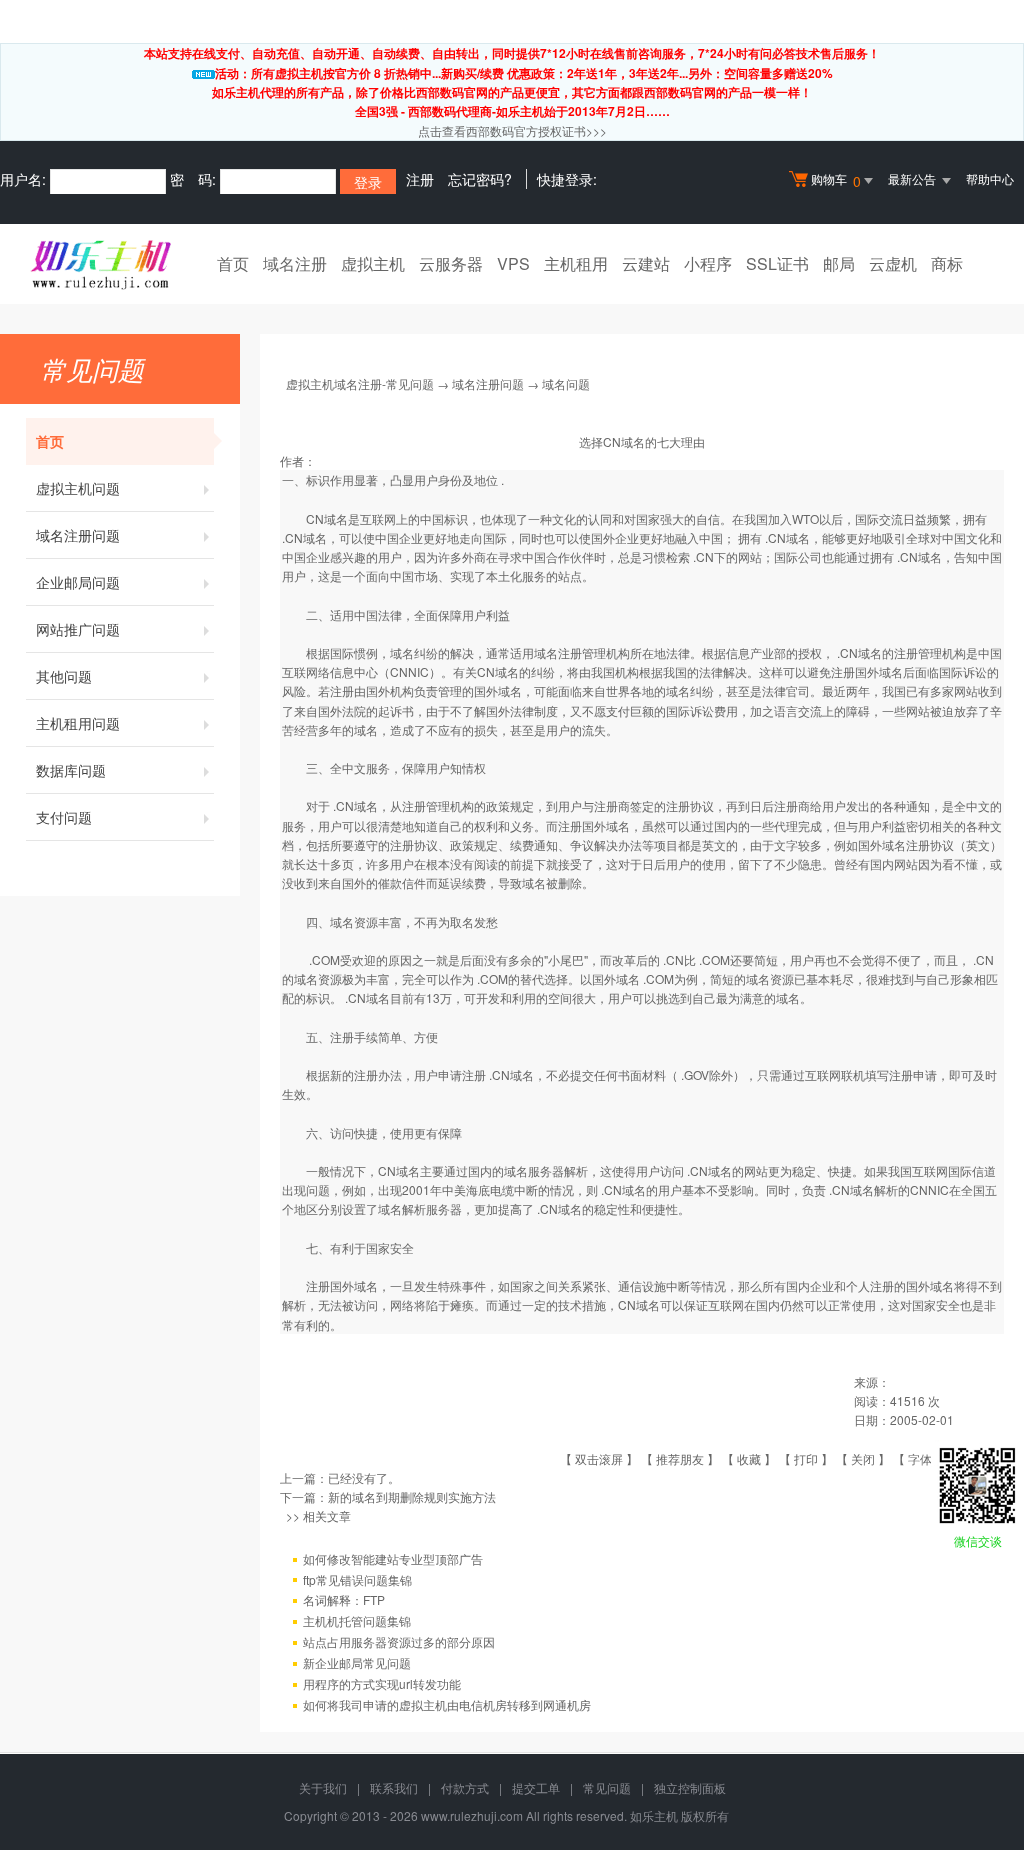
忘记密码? (480, 179)
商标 (947, 263)
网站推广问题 (78, 629)
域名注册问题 (78, 535)
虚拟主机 (373, 263)
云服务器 (451, 263)
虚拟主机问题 (78, 488)
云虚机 (893, 263)
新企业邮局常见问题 (357, 1662)
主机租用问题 (78, 723)
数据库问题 (71, 770)
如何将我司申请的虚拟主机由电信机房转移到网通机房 (447, 1704)
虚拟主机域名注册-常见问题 (360, 383)
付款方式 (465, 1787)
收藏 (749, 1458)
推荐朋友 (680, 1458)
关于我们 (323, 1787)
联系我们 (394, 1787)
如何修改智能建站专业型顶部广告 (393, 1558)
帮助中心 (990, 178)
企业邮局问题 (78, 582)
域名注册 (295, 263)
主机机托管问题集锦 (357, 1620)
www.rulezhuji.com (472, 1815)
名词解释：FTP (344, 1599)
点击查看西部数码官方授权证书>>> (512, 130)
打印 (806, 1458)
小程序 (708, 263)
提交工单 (536, 1787)
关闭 (863, 1458)
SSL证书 (777, 263)
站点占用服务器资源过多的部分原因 (399, 1641)
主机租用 (576, 263)
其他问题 (64, 676)
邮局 (839, 263)
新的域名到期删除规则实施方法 (412, 1496)
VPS (513, 263)
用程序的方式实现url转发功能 (382, 1683)
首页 (233, 263)
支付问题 (64, 817)
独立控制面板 (690, 1787)
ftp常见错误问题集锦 (357, 1579)
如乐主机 (654, 1815)
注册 (420, 179)
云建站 (646, 263)
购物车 (836, 180)
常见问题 (607, 1787)
